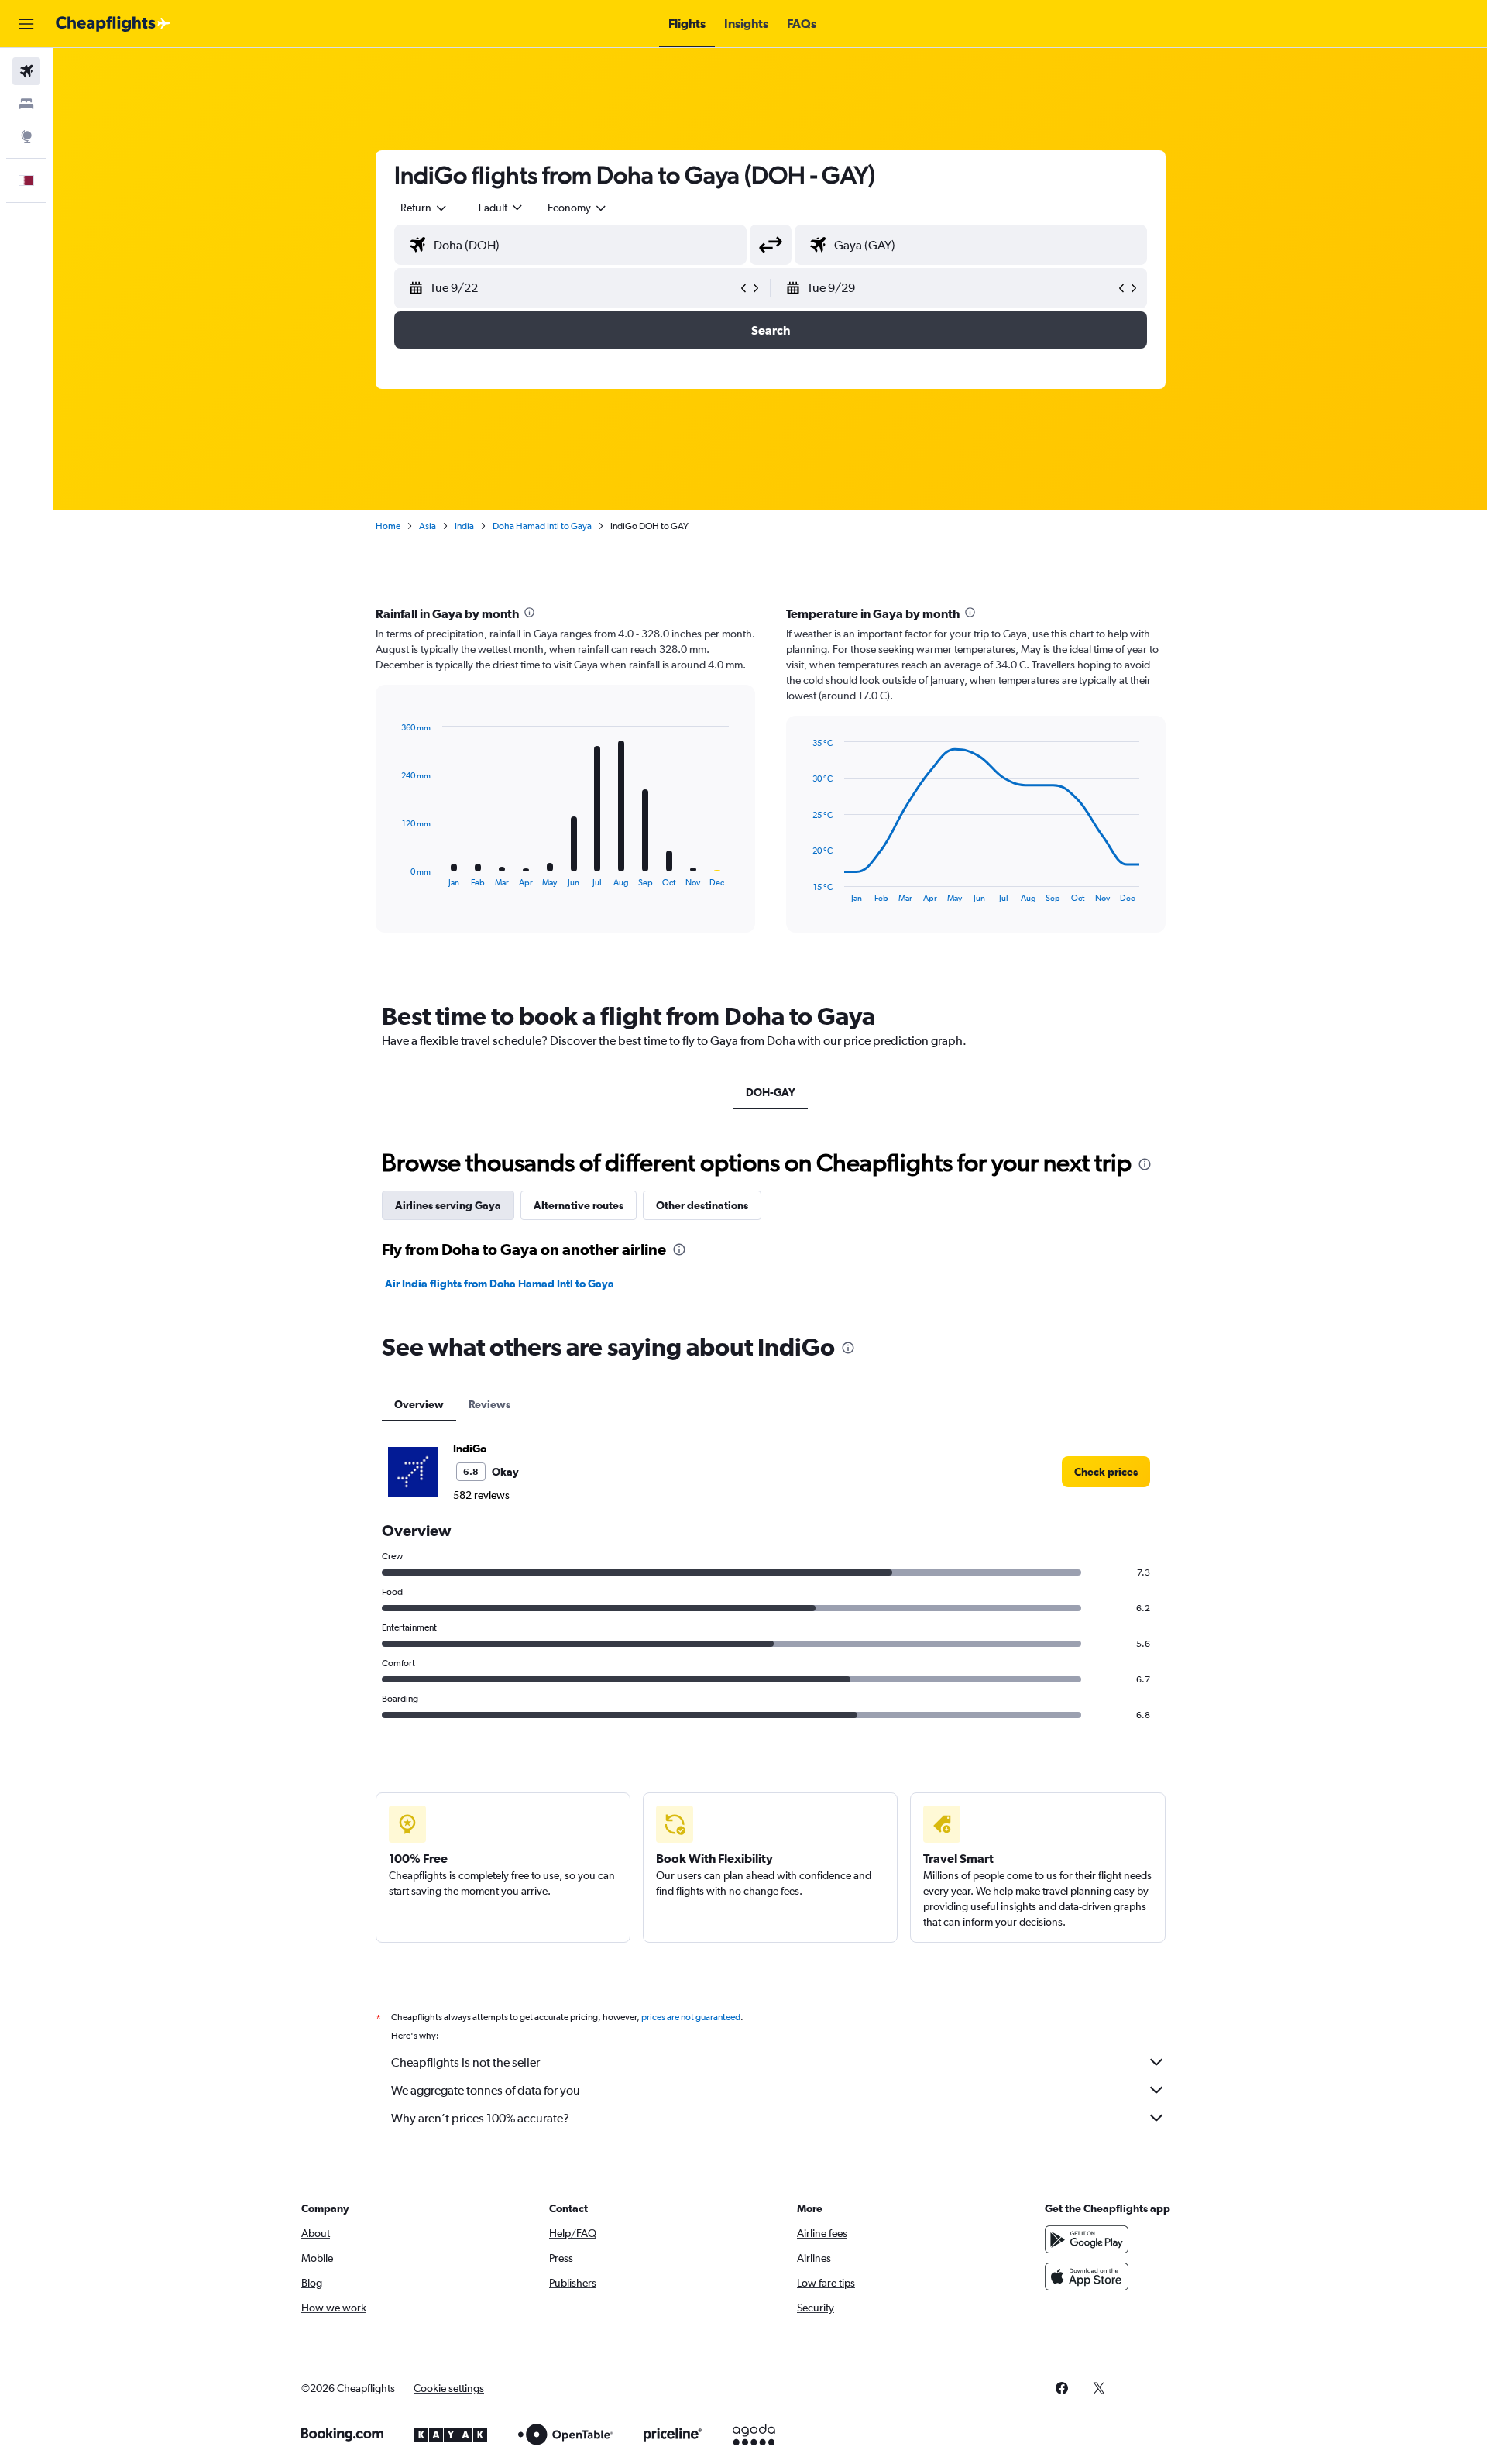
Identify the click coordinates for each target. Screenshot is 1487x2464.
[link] (1106, 1472)
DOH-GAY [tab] (771, 1092)
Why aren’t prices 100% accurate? (480, 2118)
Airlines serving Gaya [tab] (448, 1205)
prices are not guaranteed (691, 2017)
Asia (428, 526)
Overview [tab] (419, 1404)
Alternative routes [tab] (579, 1205)
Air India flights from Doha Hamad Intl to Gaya (500, 1284)
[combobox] (424, 208)
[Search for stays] (26, 104)
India (464, 526)
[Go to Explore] (26, 136)
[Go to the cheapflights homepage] (113, 24)
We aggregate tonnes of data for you (486, 2090)
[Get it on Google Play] (1087, 2239)
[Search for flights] (26, 71)
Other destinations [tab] (702, 1205)
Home (388, 526)
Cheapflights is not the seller (465, 2062)
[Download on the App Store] (1087, 2277)
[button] (26, 24)
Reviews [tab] (489, 1404)
